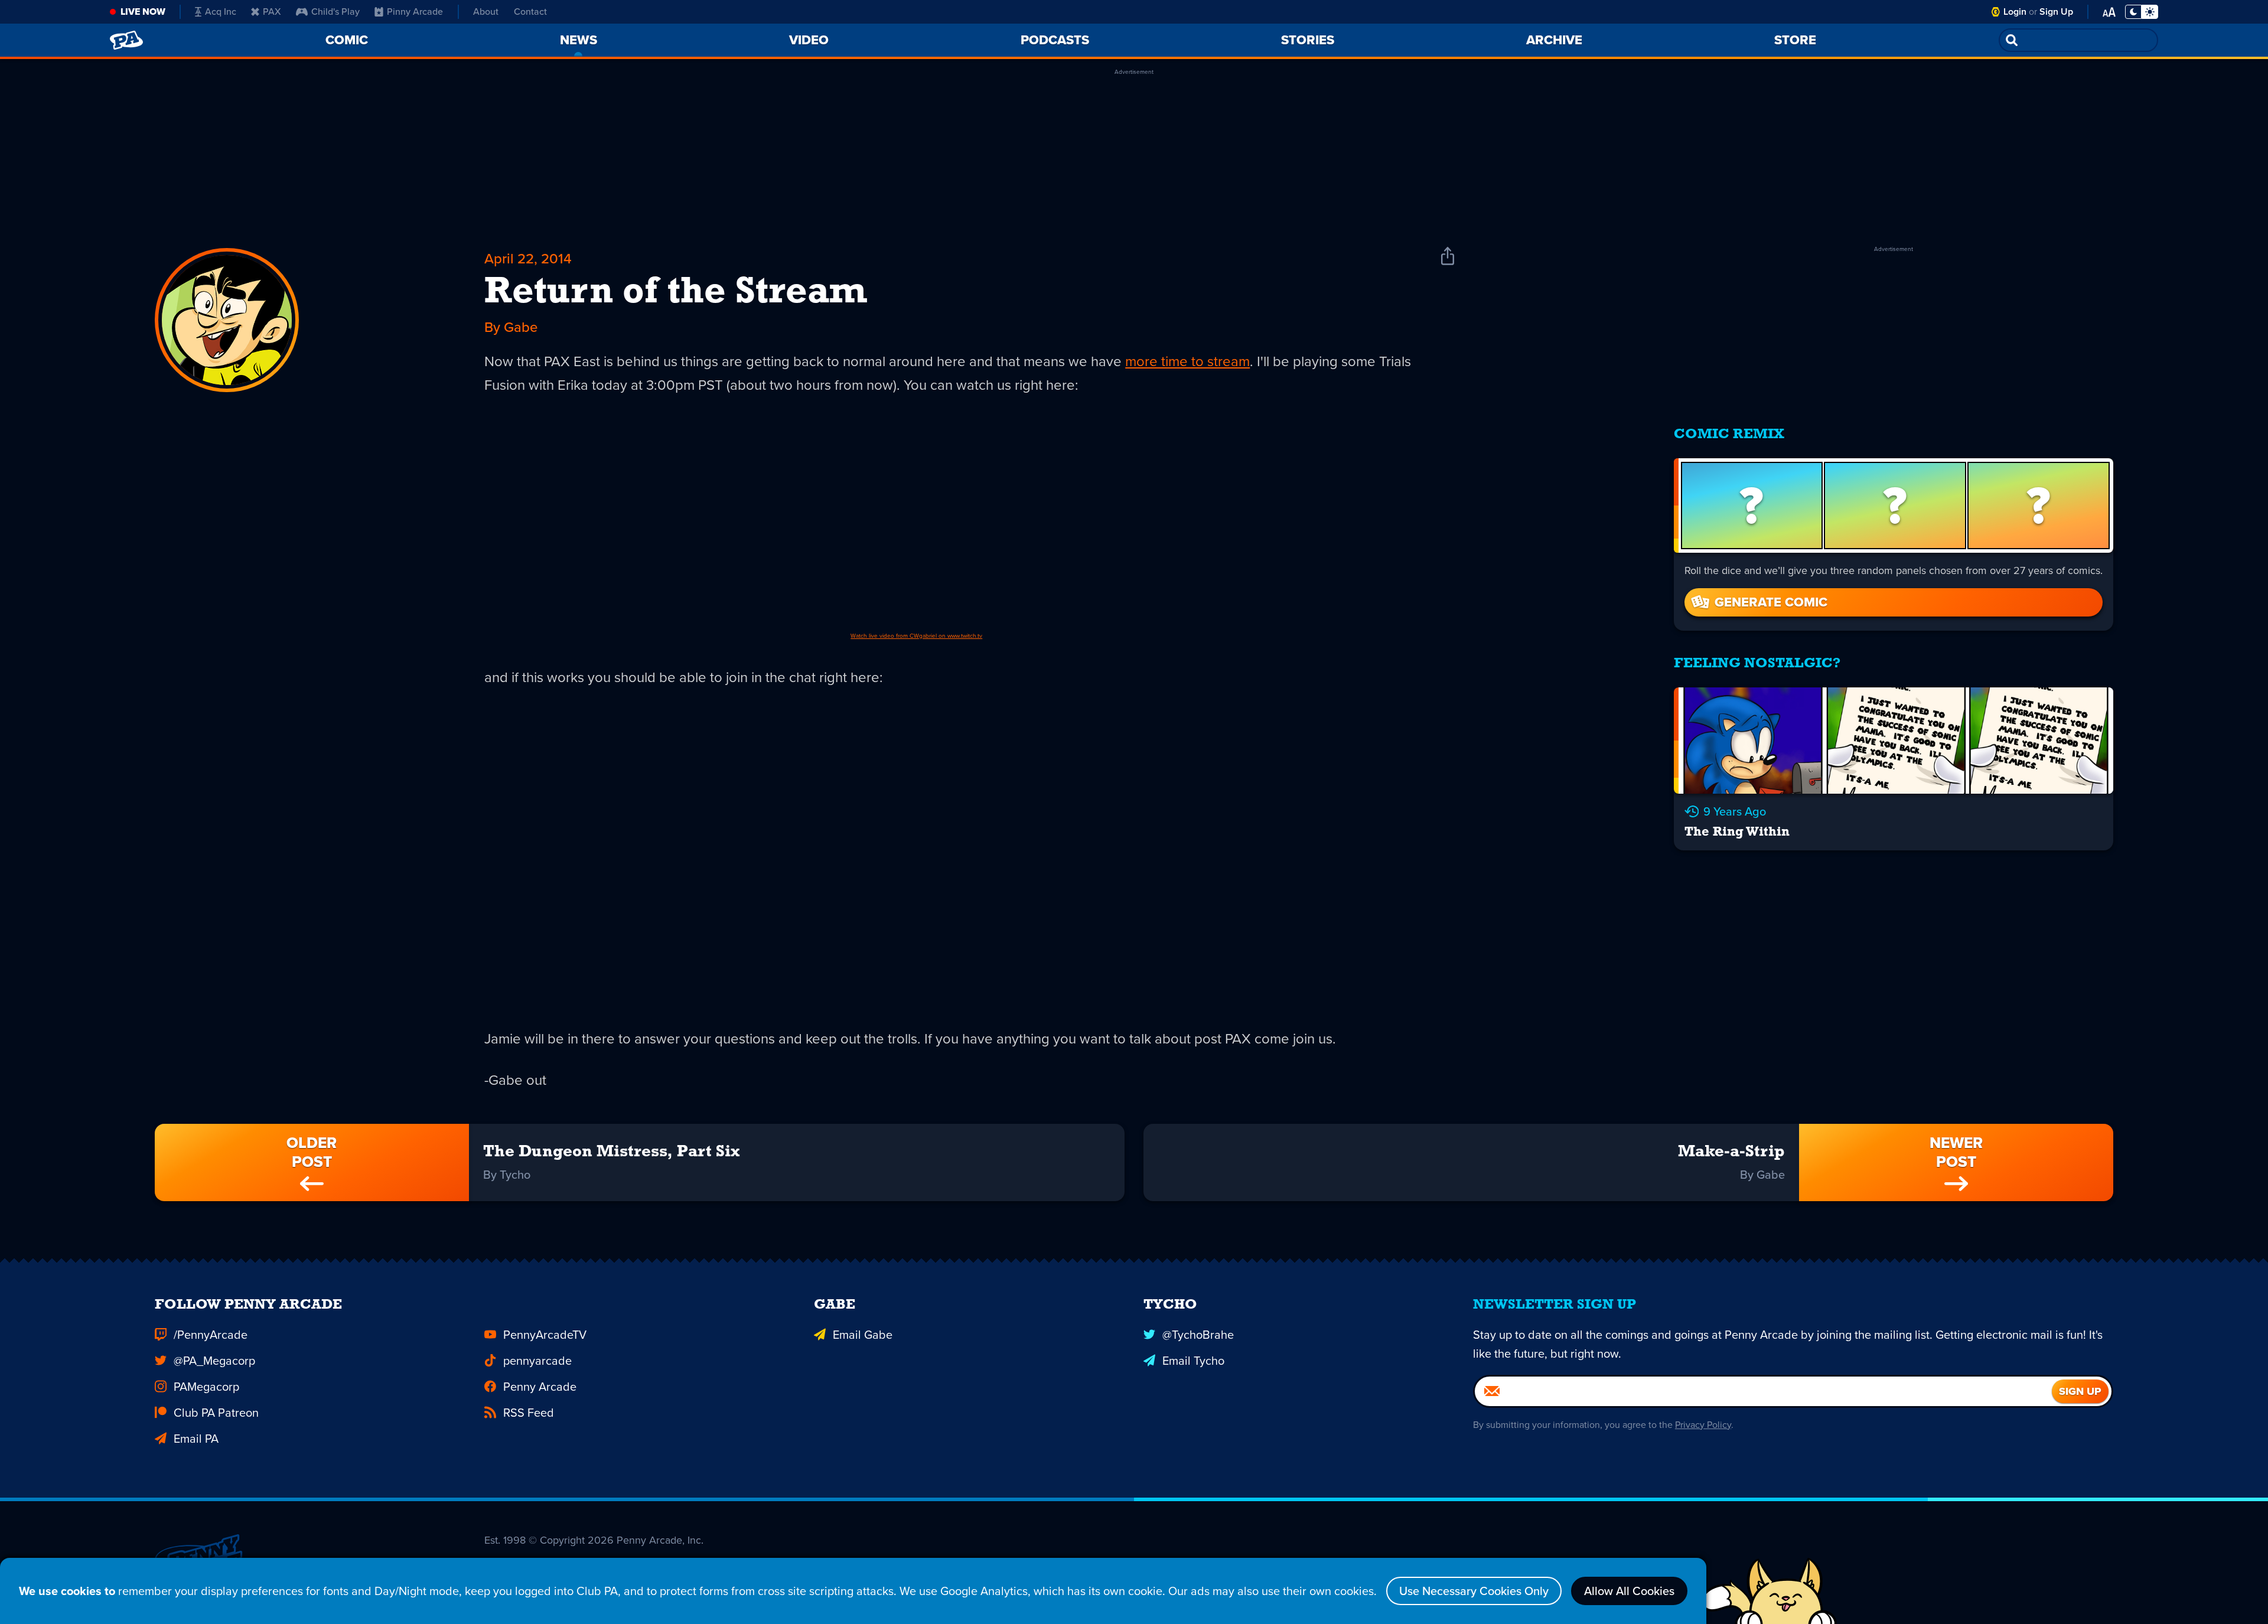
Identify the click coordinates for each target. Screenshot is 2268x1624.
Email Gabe (863, 1335)
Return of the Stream (675, 293)
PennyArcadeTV (545, 1335)
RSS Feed (529, 1413)
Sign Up (2056, 12)
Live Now (143, 12)
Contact (530, 12)
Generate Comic (1771, 602)
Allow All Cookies (1629, 1591)
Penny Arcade (540, 1387)
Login (2015, 12)
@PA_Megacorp (214, 1361)
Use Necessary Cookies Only (1474, 1591)
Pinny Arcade (415, 12)
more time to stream (1187, 361)
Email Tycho (1193, 1361)
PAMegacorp (206, 1387)
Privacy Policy (1703, 1425)
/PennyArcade (211, 1335)
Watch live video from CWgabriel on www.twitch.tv (916, 636)
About (486, 12)
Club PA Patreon (216, 1413)
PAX (272, 12)
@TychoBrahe (1198, 1335)
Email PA (196, 1439)
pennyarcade (537, 1361)
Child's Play (335, 12)
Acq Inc (221, 12)
